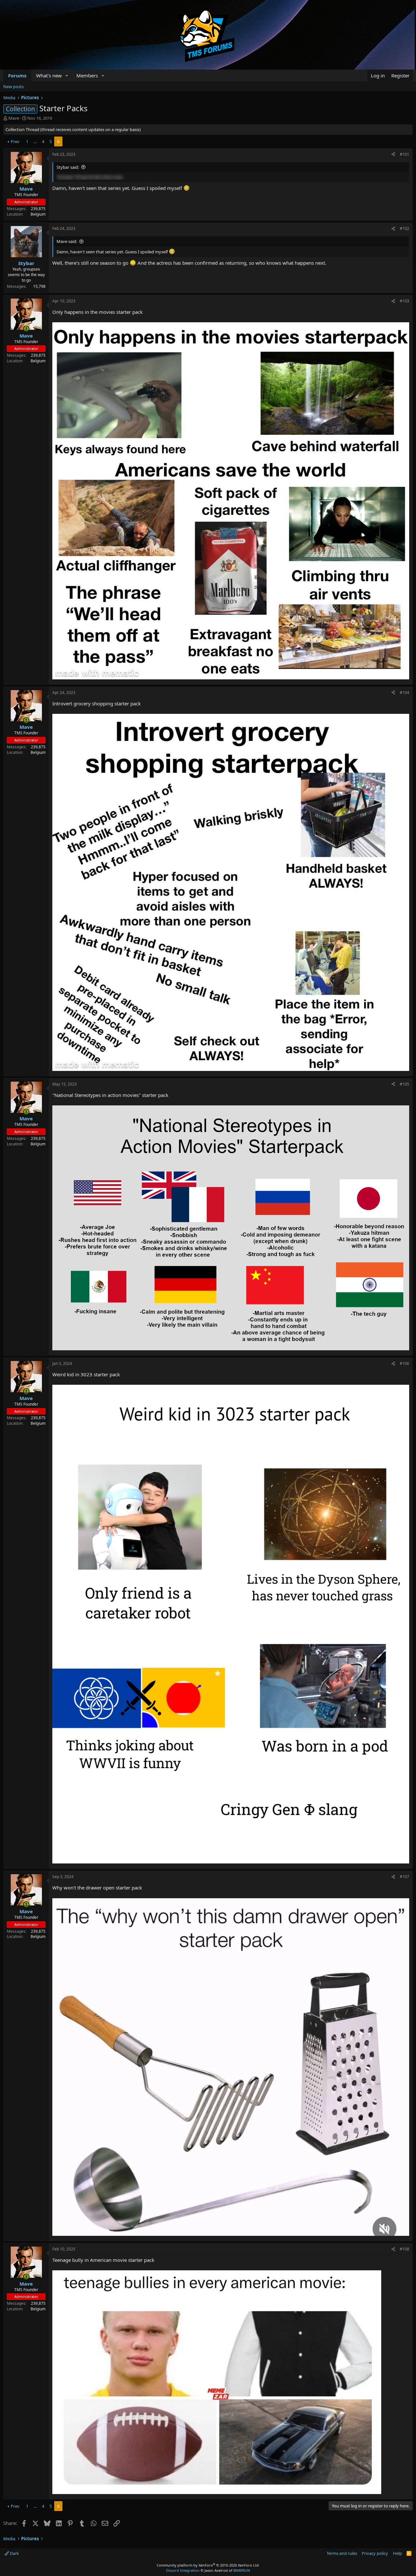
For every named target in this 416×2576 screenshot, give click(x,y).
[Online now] (26, 182)
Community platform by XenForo (208, 2565)
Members (87, 75)
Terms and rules (342, 2553)
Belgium (38, 214)
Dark (14, 2553)
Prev (15, 141)
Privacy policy (375, 2553)
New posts (13, 87)
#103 (404, 301)
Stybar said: (68, 167)
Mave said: (67, 241)
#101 (404, 154)
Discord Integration (183, 2570)
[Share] (393, 155)
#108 (404, 2249)
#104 (404, 693)
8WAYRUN (242, 2570)
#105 (404, 1084)
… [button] (35, 141)
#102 (404, 228)
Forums (17, 75)
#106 (404, 1363)
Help (397, 2553)
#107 (404, 1877)
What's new (49, 75)
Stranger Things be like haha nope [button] (90, 177)
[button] (67, 76)
